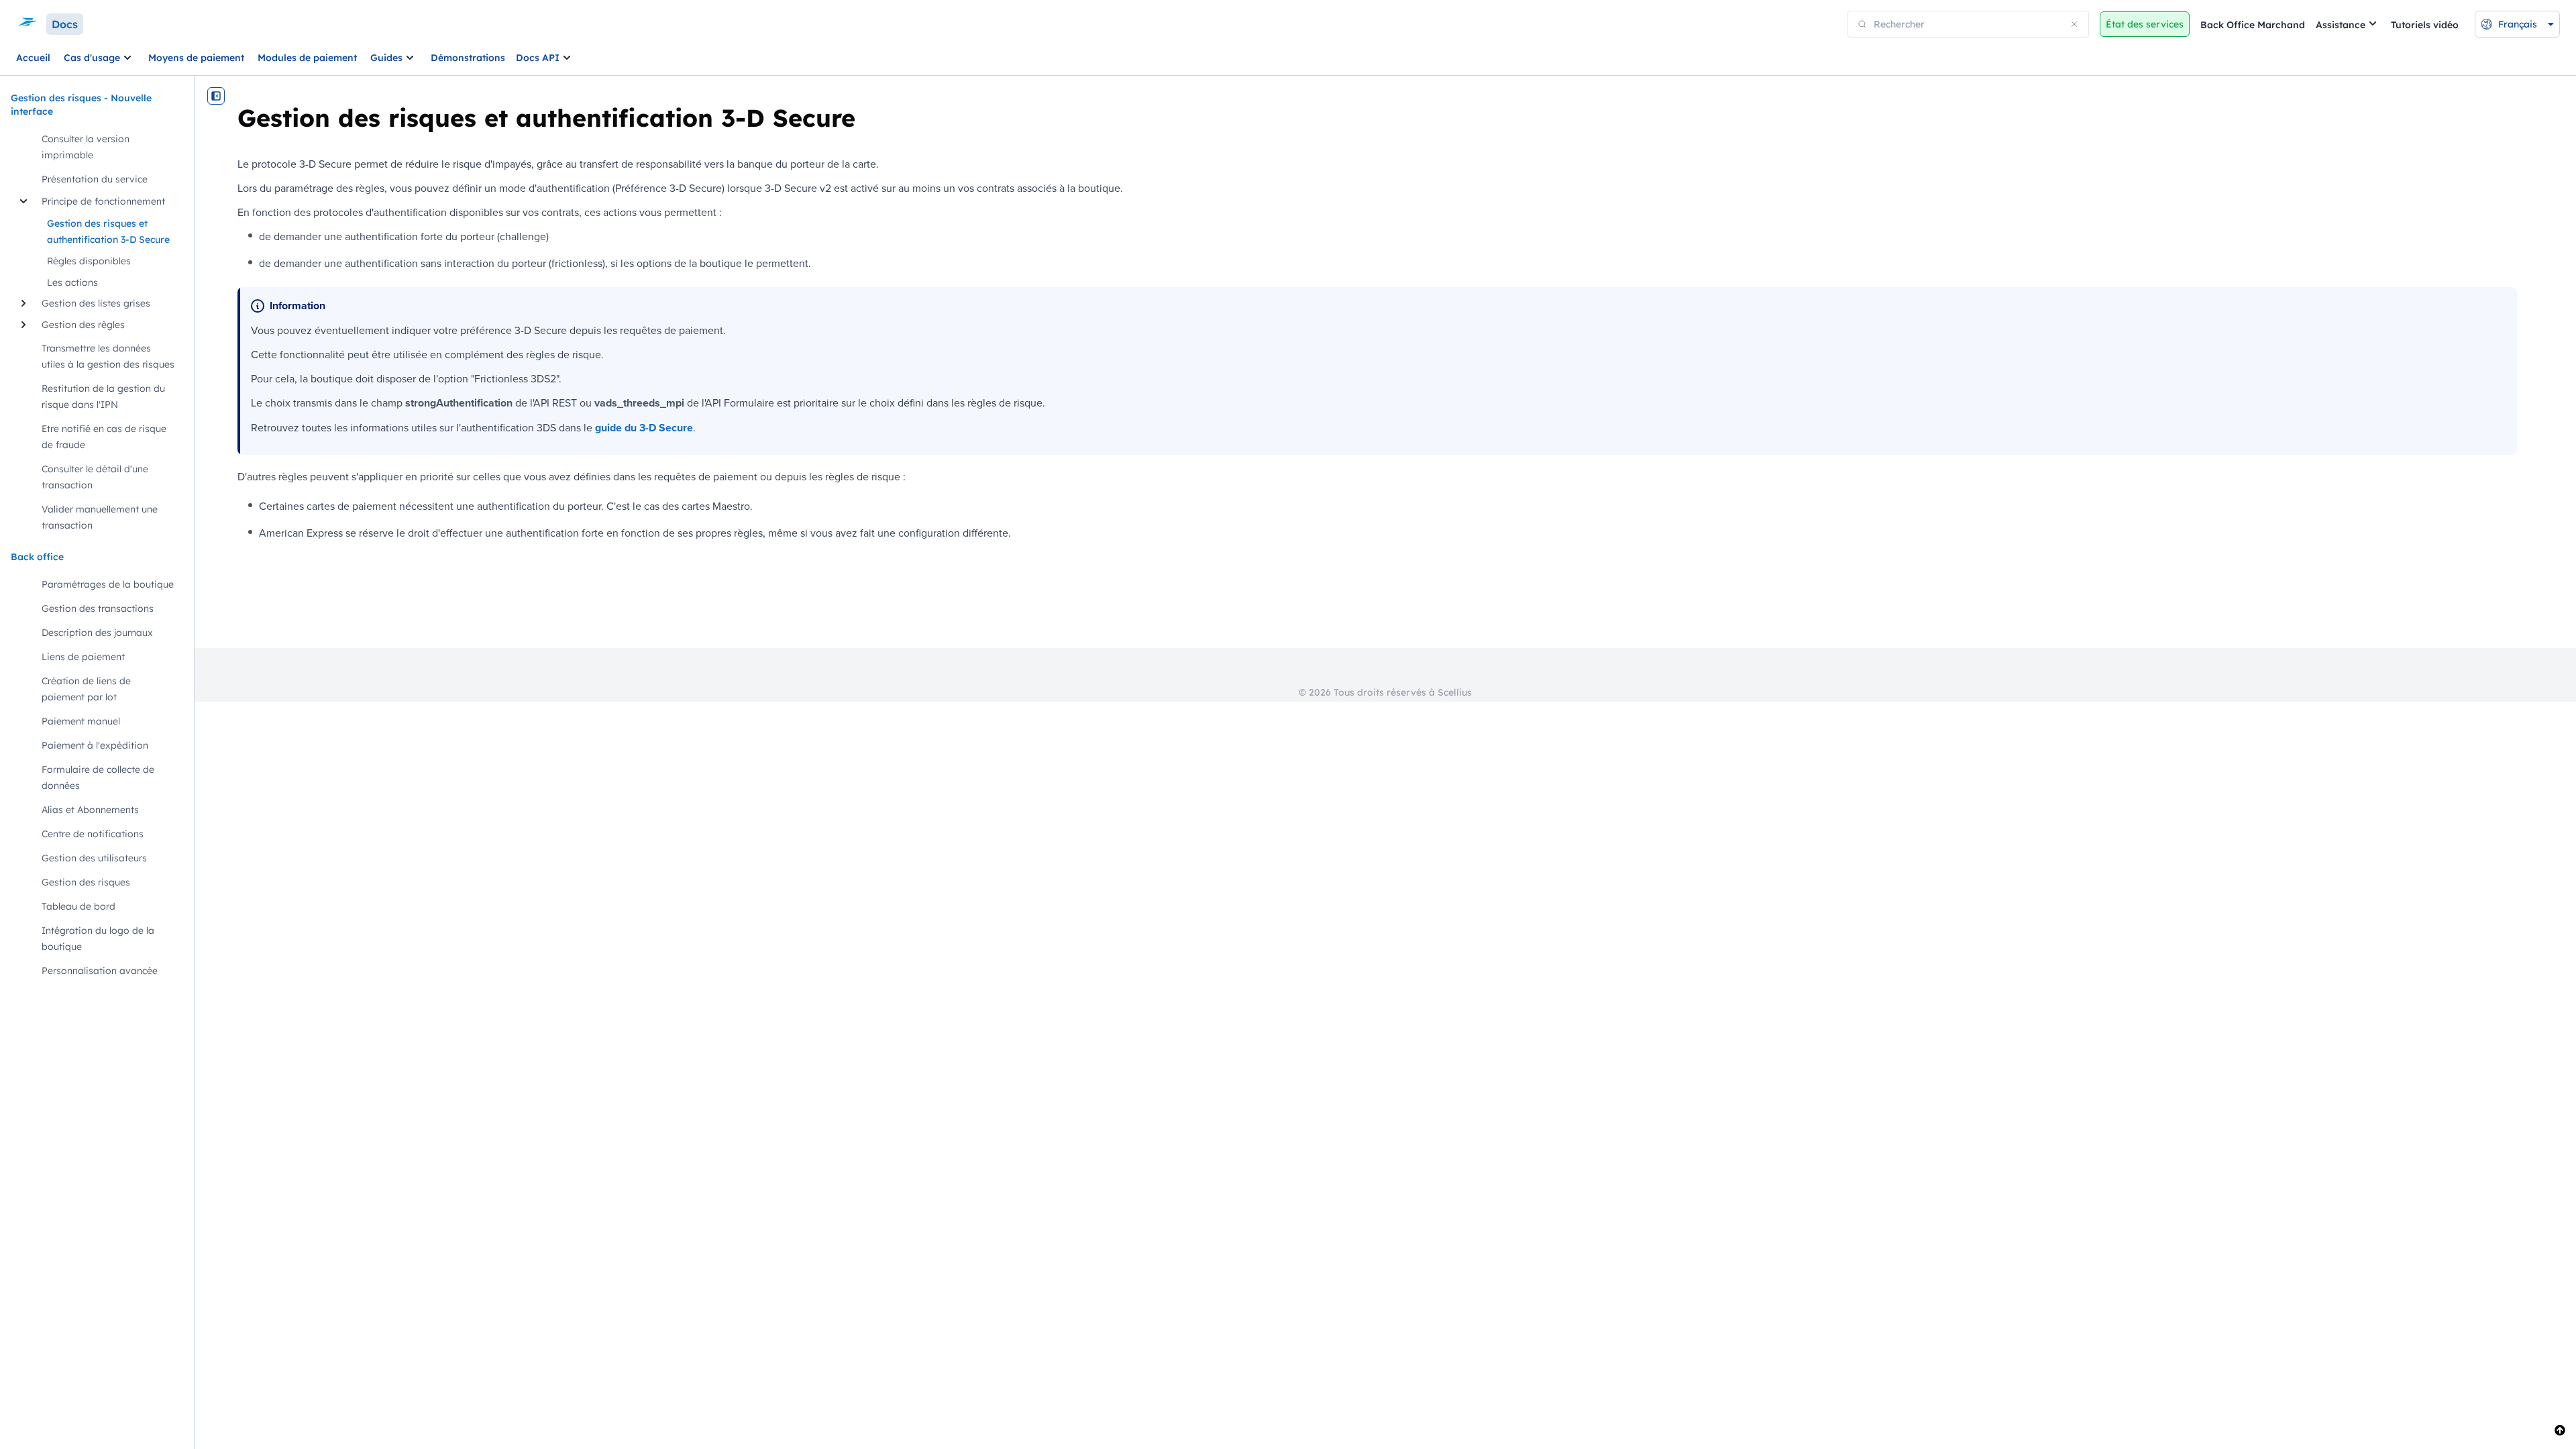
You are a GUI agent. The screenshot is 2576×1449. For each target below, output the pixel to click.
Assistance (2341, 25)
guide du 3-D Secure (644, 428)
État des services (2145, 24)
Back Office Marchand (2253, 25)
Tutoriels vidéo (2425, 25)
